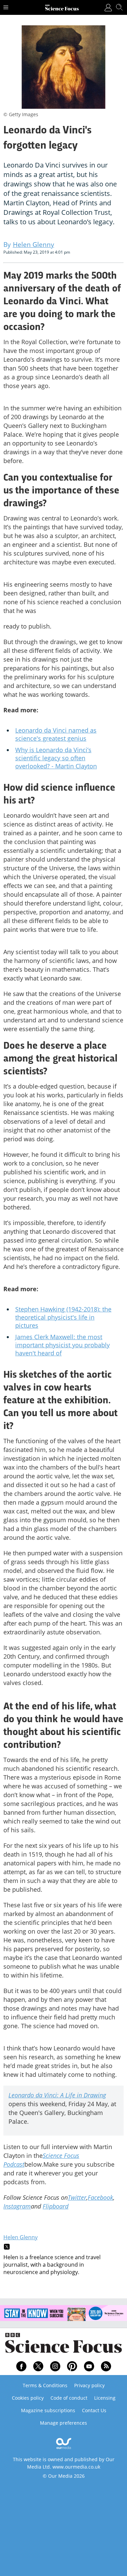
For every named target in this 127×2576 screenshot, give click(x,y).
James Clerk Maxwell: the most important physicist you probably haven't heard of (62, 1345)
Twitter (77, 2197)
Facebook (100, 2197)
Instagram (17, 2206)
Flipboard (56, 2206)
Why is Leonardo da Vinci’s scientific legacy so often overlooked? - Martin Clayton (56, 758)
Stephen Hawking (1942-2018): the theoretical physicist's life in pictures (63, 1317)
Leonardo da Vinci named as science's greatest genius (56, 734)
